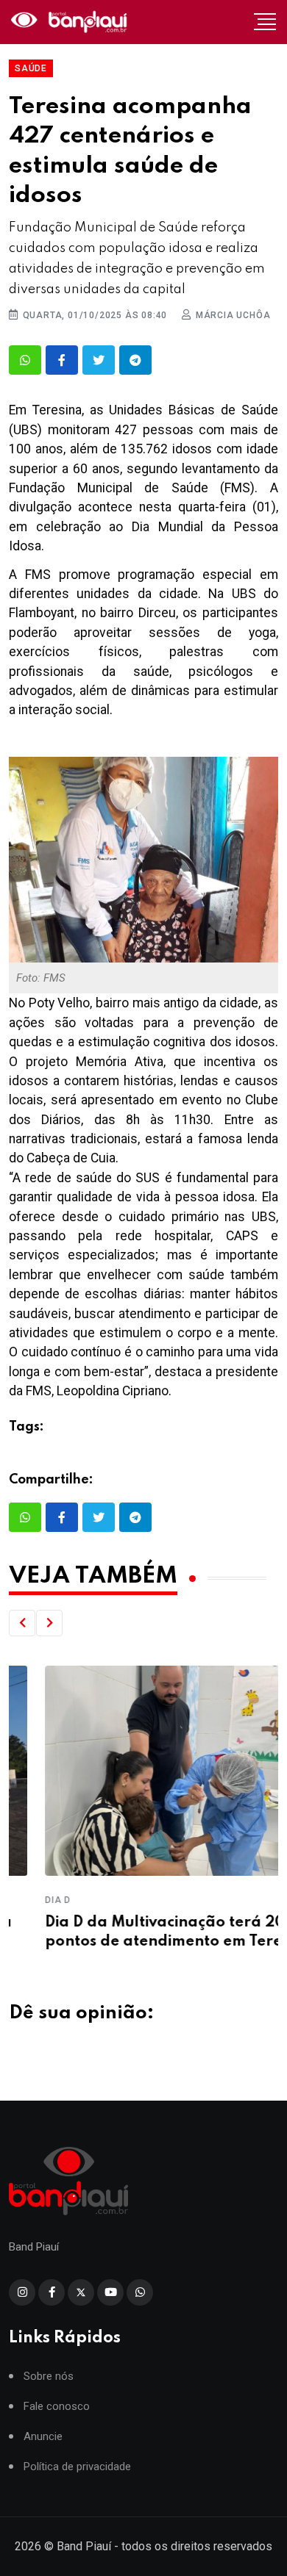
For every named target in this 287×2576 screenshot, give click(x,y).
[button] (22, 1623)
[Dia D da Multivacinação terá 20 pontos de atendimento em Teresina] (143, 1771)
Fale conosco (57, 2407)
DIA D (22, 1900)
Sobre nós (49, 2377)
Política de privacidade (77, 2467)
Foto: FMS (41, 978)
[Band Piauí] (71, 22)
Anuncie (43, 2437)
